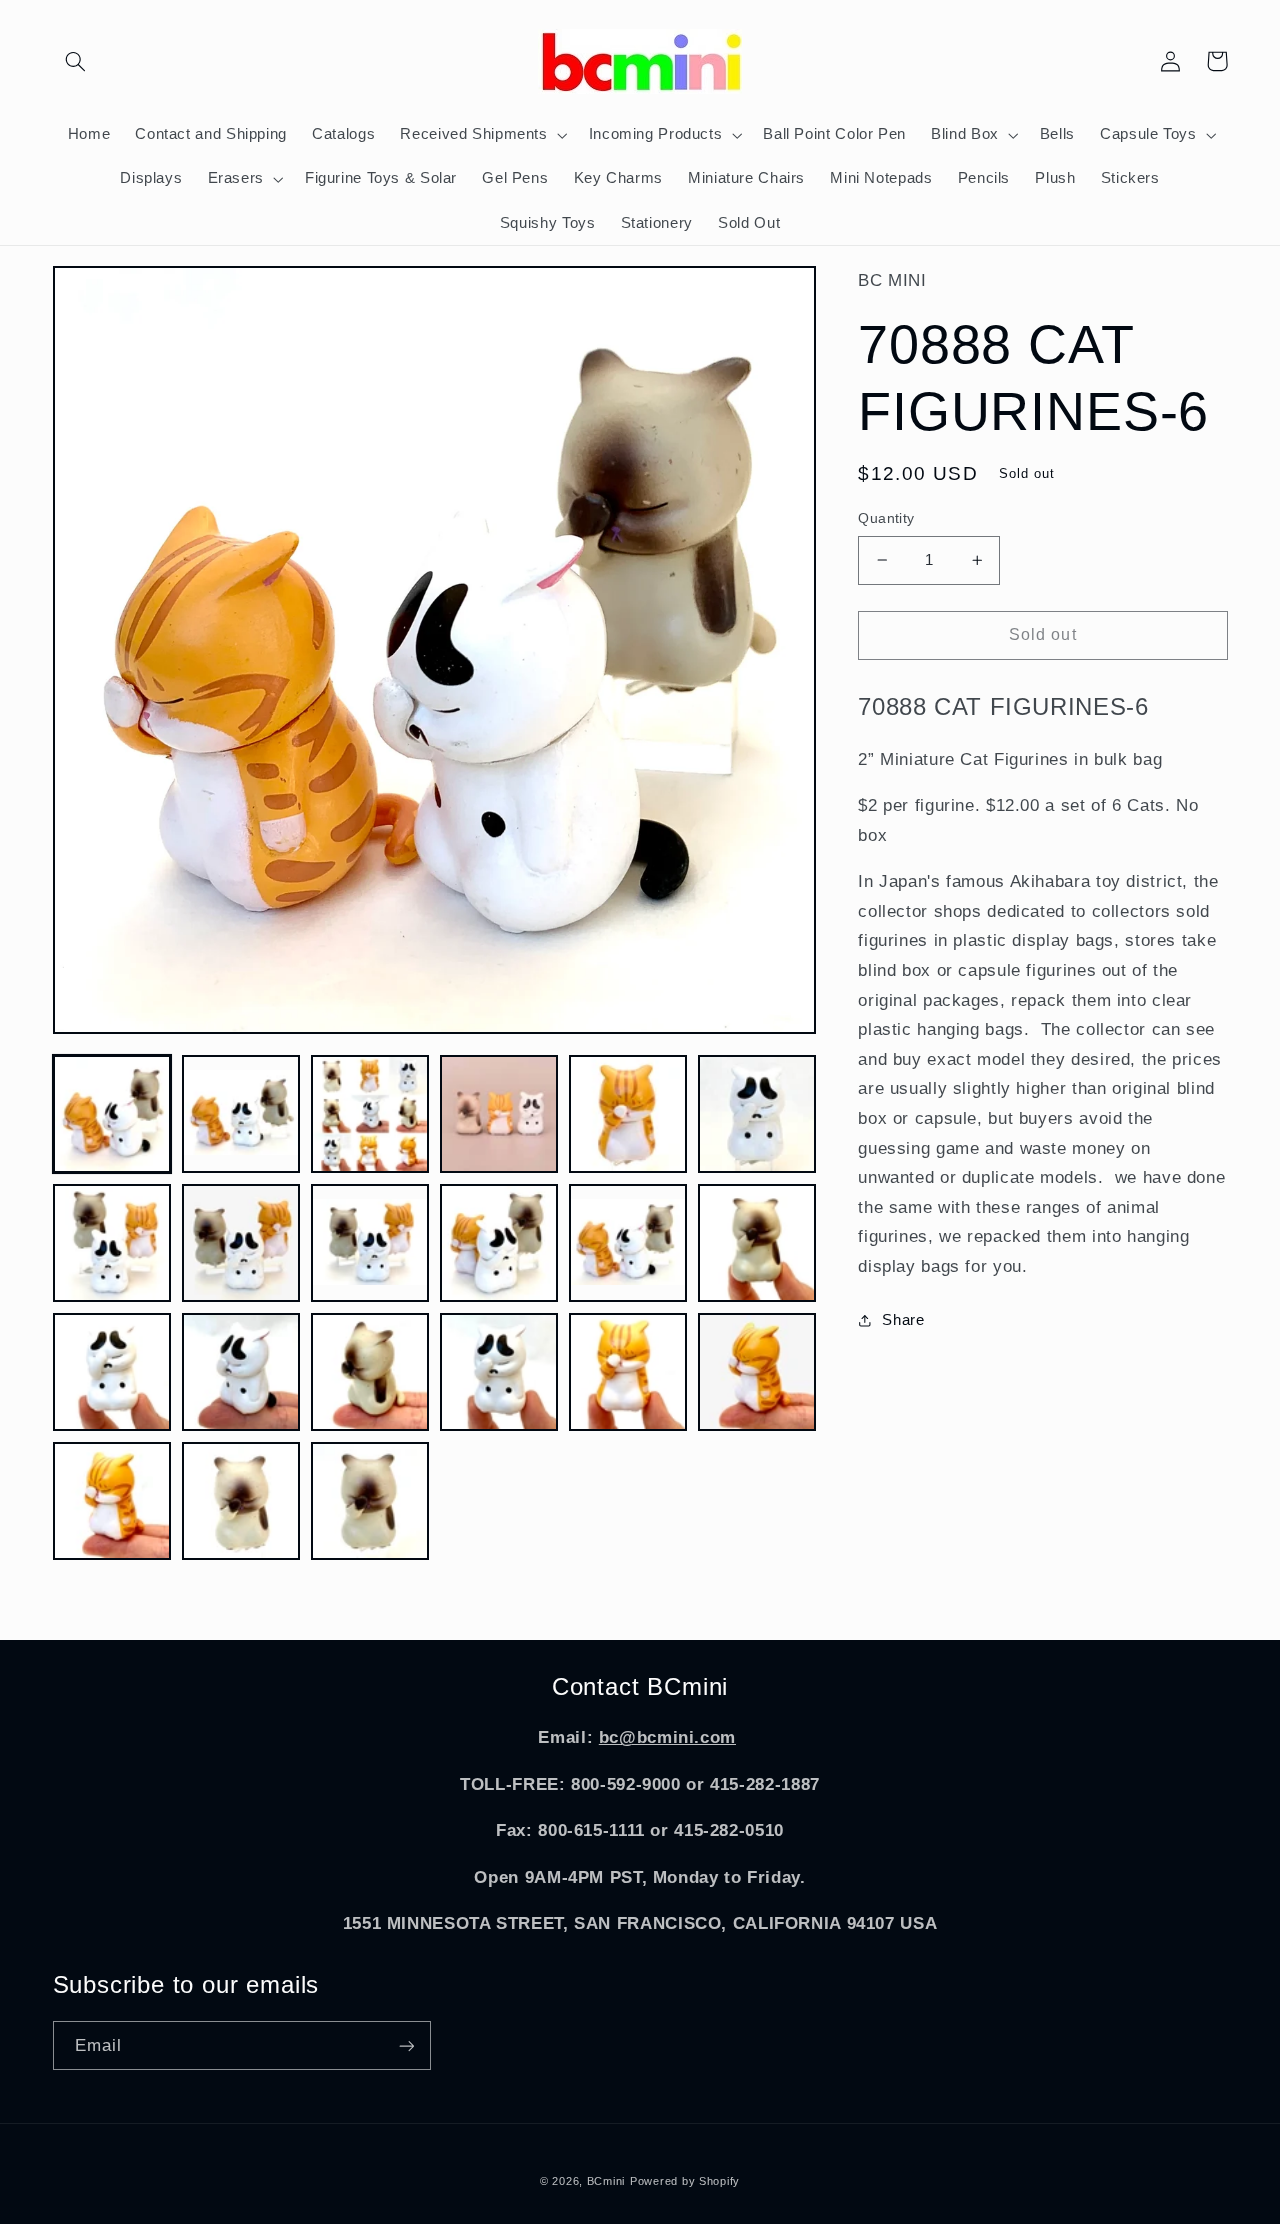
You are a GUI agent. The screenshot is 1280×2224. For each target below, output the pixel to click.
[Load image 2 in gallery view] (241, 1114)
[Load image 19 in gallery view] (112, 1501)
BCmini (606, 2181)
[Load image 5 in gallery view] (628, 1114)
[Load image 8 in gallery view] (241, 1243)
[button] (76, 61)
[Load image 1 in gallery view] (112, 1114)
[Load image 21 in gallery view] (370, 1501)
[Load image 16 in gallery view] (499, 1372)
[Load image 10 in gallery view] (499, 1243)
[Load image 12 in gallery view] (757, 1243)
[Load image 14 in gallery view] (241, 1372)
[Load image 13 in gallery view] (112, 1372)
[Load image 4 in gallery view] (499, 1114)
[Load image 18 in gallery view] (757, 1372)
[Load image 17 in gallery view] (628, 1372)
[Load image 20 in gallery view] (241, 1501)
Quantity (886, 518)
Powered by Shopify (685, 2181)
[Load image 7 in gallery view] (112, 1243)
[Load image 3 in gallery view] (370, 1114)
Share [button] (903, 1320)
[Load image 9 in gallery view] (370, 1243)
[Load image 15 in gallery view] (370, 1372)
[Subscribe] (406, 2045)
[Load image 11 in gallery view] (628, 1243)
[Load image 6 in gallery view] (757, 1114)
